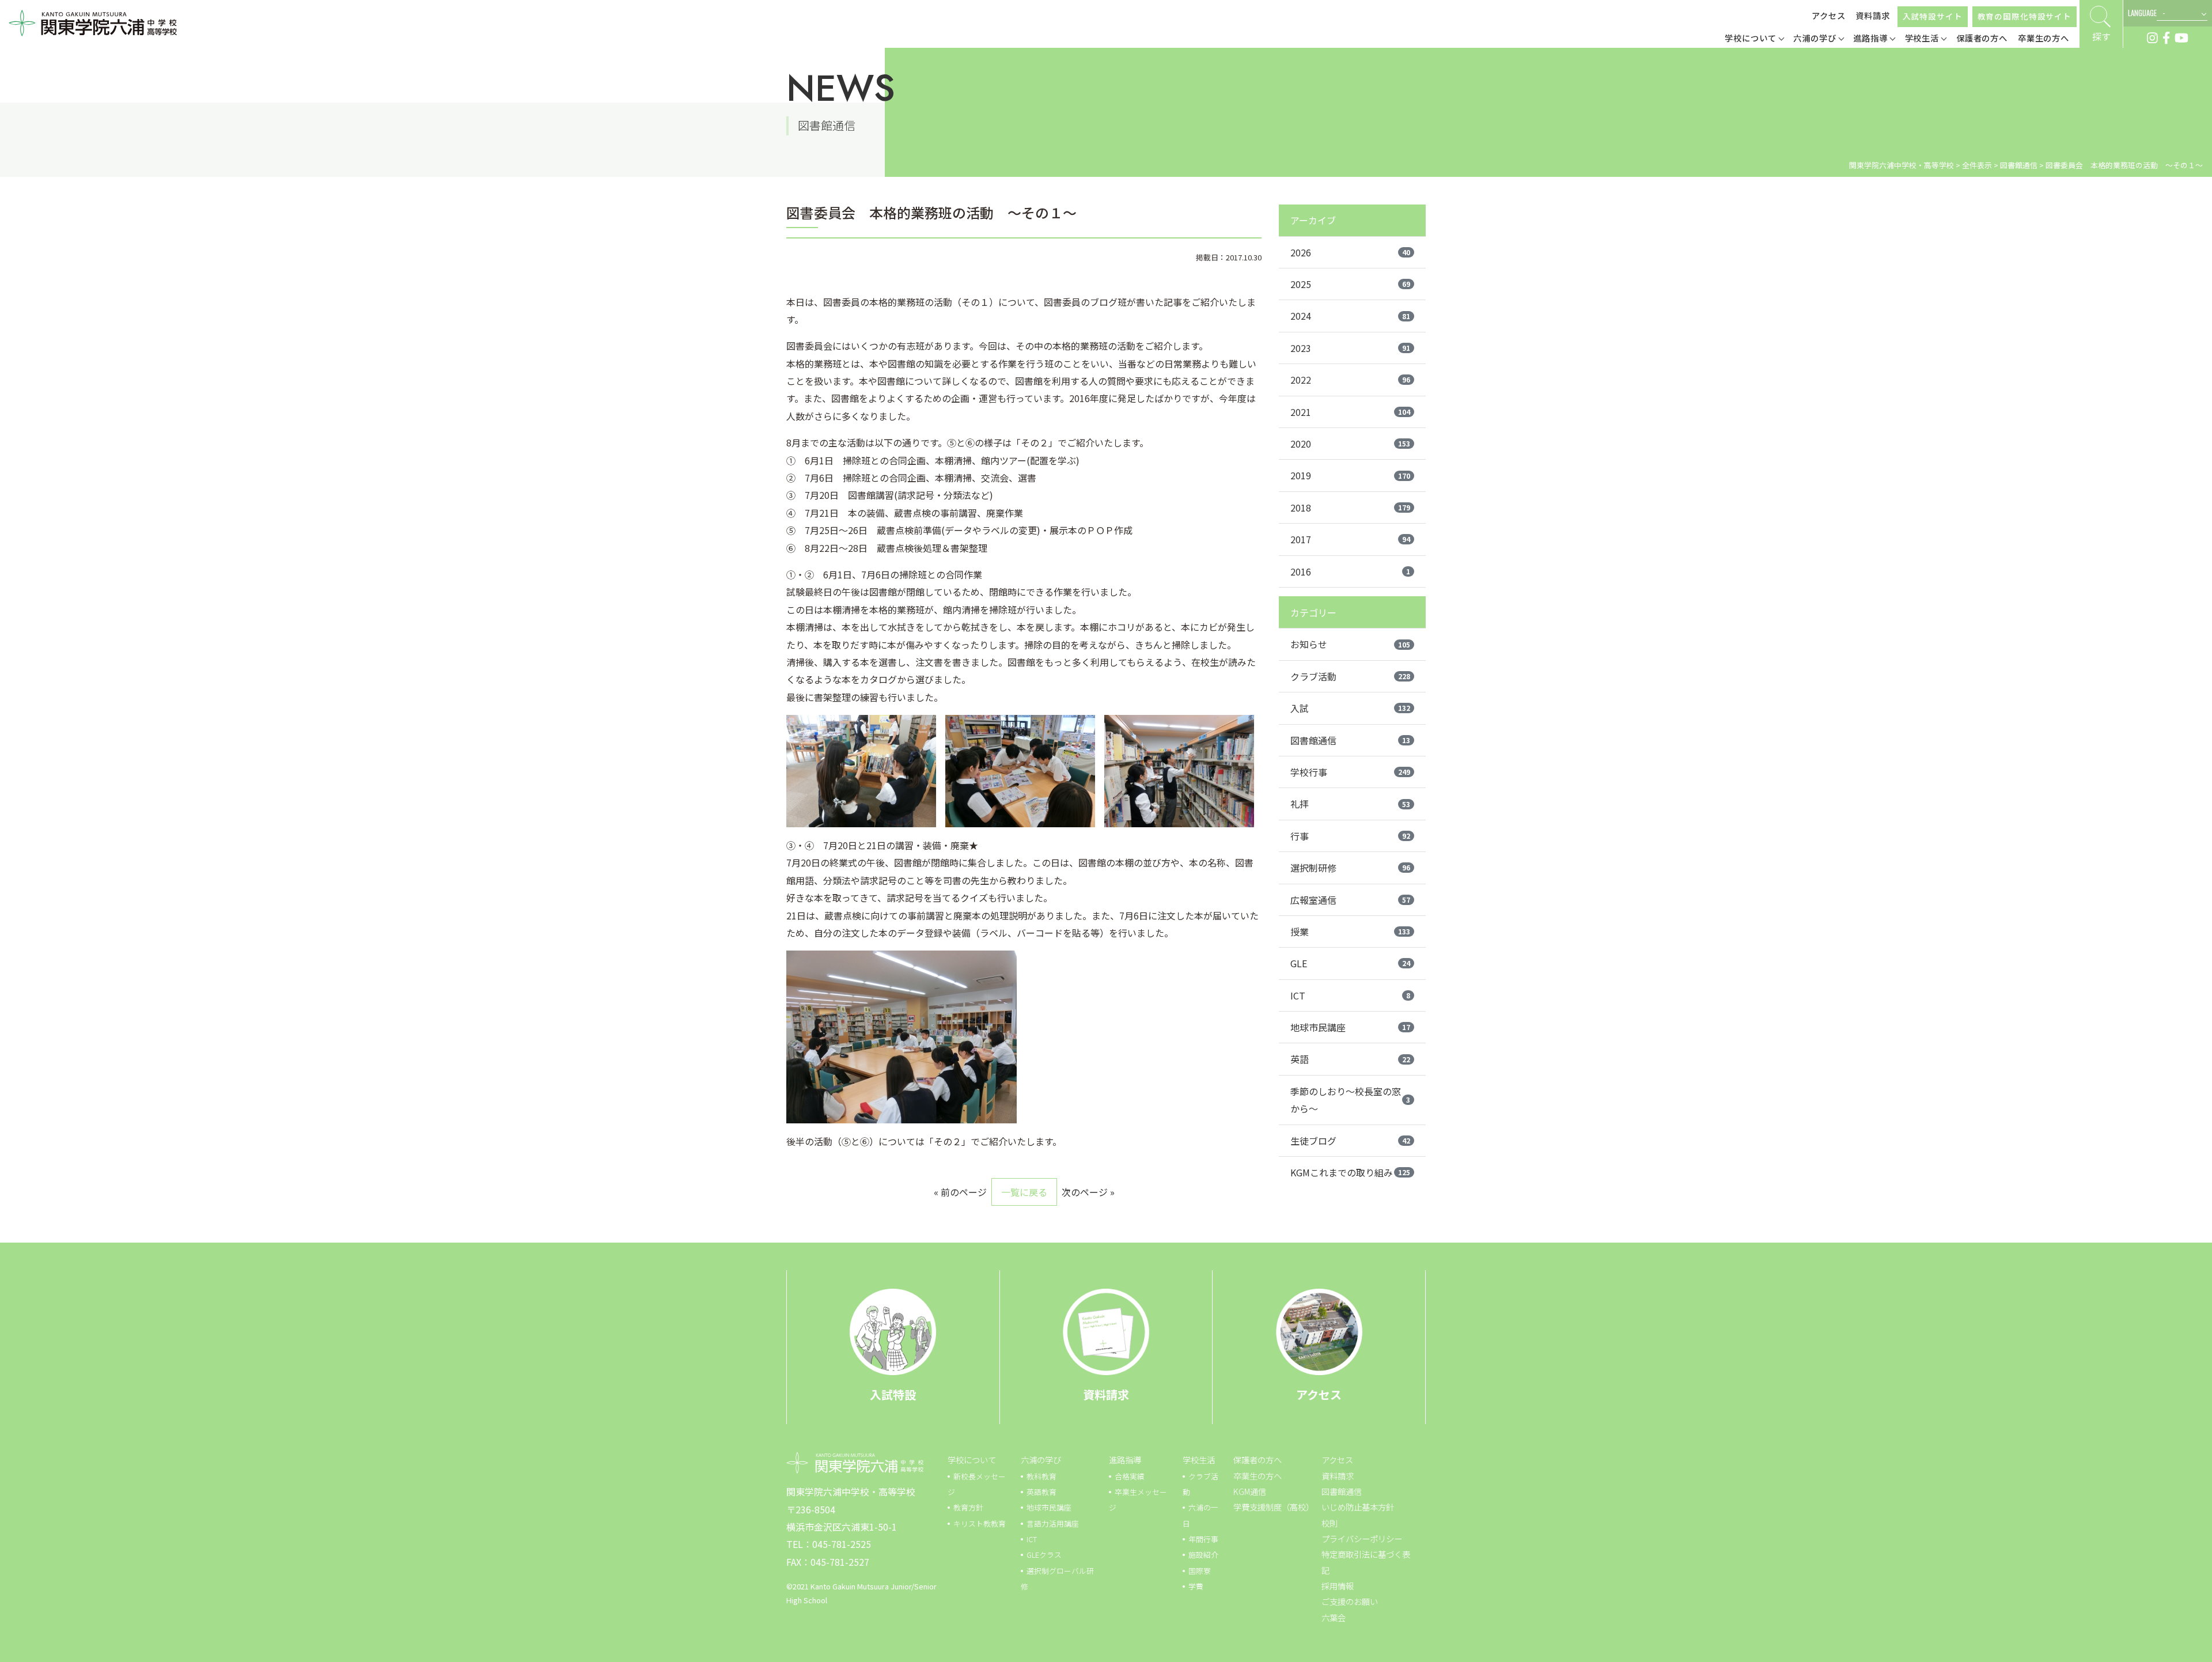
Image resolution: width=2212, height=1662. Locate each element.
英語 (1350, 1059)
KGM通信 (1250, 1491)
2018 (1350, 508)
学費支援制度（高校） (1274, 1507)
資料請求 (1873, 15)
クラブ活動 (1350, 676)
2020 (1350, 444)
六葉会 (1334, 1617)
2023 (1350, 348)
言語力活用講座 (1053, 1523)
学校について (972, 1460)
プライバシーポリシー (1362, 1538)
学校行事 (1350, 772)
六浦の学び (1041, 1460)
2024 (1350, 316)
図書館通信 (1350, 740)
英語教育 (1041, 1492)
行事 (1350, 836)
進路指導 (1125, 1460)
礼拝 (1350, 804)
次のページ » (1088, 1192)
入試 (1350, 708)
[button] (1754, 39)
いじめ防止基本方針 (1358, 1507)
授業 (1350, 932)
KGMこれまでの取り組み (1350, 1172)
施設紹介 (1203, 1555)
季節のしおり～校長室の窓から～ (1350, 1100)
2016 (1350, 571)
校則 (1330, 1523)
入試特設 (893, 1394)
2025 (1350, 284)
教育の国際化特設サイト (2024, 16)
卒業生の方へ (1257, 1476)
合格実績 (1130, 1476)
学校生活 (1199, 1460)
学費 (1196, 1586)
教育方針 (968, 1507)
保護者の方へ (1257, 1460)
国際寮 (1200, 1571)
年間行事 (1203, 1539)
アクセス (1829, 15)
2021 (1350, 412)
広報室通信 (1350, 900)
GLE (1350, 963)
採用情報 (1338, 1586)
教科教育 (1041, 1476)
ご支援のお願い (1350, 1601)
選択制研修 (1350, 868)
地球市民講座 (1350, 1027)
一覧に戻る (1024, 1192)
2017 (1350, 539)
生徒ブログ (1350, 1141)
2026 (1350, 252)
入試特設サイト (1933, 16)
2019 (1350, 475)
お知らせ (1350, 644)
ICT (1350, 995)
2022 (1350, 380)
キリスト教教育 (980, 1523)
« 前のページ (960, 1192)
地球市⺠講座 (1049, 1507)
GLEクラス (1044, 1555)
